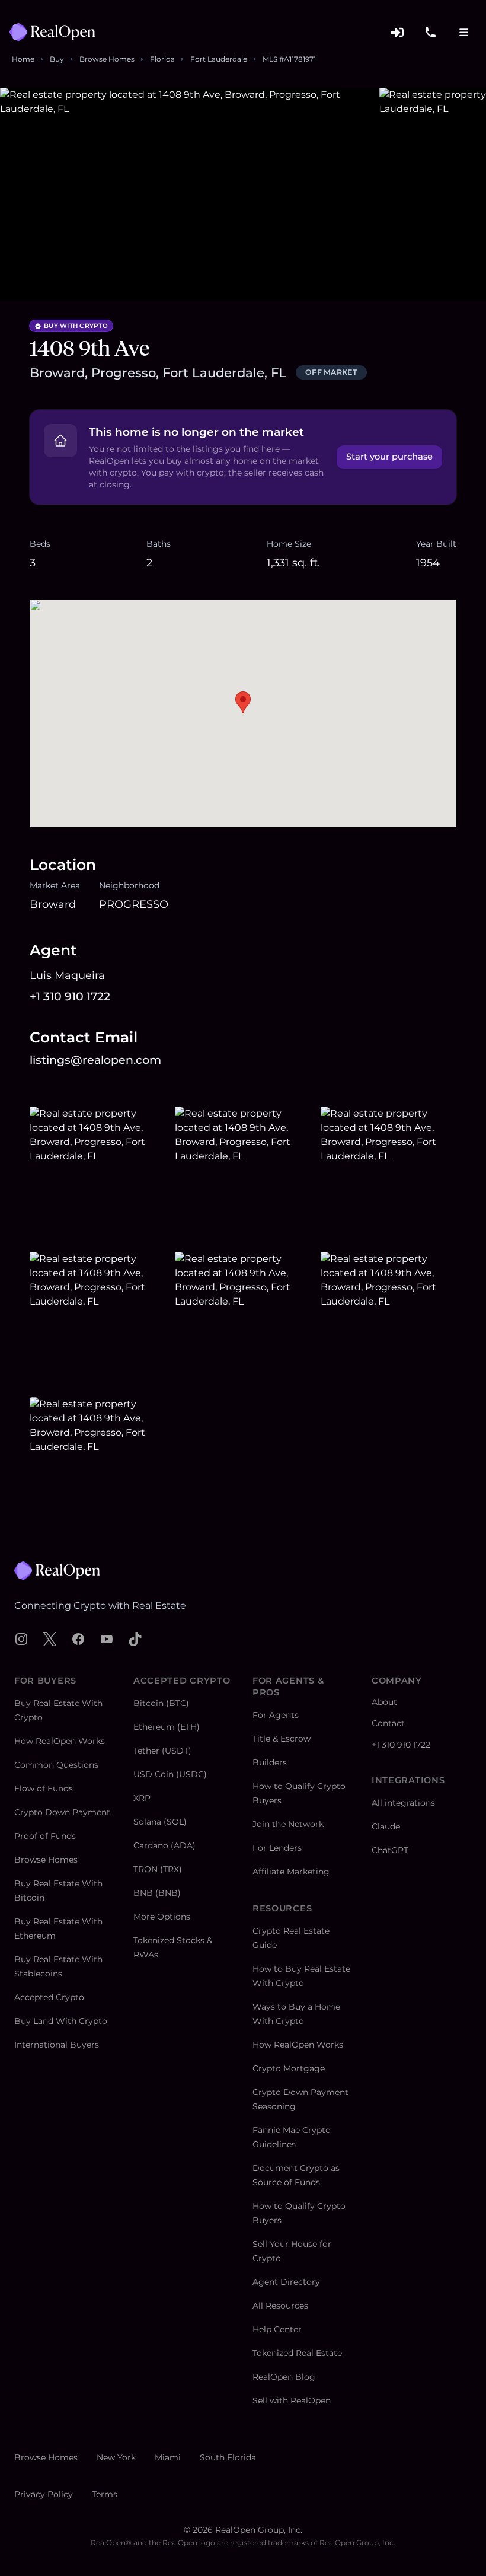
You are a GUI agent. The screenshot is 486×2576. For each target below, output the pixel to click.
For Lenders (277, 1848)
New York (116, 2457)
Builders (270, 1762)
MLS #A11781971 (289, 59)
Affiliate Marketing (291, 1872)
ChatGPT (390, 1850)
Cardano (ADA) (164, 1845)
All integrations (403, 1803)
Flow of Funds (44, 1788)
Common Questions (56, 1765)
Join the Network (288, 1824)
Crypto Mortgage (289, 2068)
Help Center (277, 2329)
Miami (168, 2457)
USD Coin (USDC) (170, 1774)
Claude (386, 1826)
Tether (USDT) (162, 1751)
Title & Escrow (282, 1739)
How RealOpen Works (60, 1741)
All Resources (280, 2306)
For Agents (276, 1715)
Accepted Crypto (49, 1997)
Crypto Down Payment (62, 1812)
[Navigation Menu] (463, 32)
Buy (57, 59)
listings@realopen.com (95, 1060)
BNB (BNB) (157, 1893)
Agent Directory (286, 2282)
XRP (142, 1798)
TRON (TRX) (158, 1869)
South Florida (228, 2457)
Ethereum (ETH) (167, 1727)
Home (23, 59)
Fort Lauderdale (219, 59)
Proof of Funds (45, 1836)
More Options (162, 1917)
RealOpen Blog (284, 2377)
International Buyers (57, 2045)
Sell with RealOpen (292, 2400)
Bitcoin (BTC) (161, 1703)
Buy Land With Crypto (61, 2021)
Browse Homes (107, 59)
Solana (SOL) (160, 1822)
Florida (162, 59)
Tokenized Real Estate (297, 2353)
